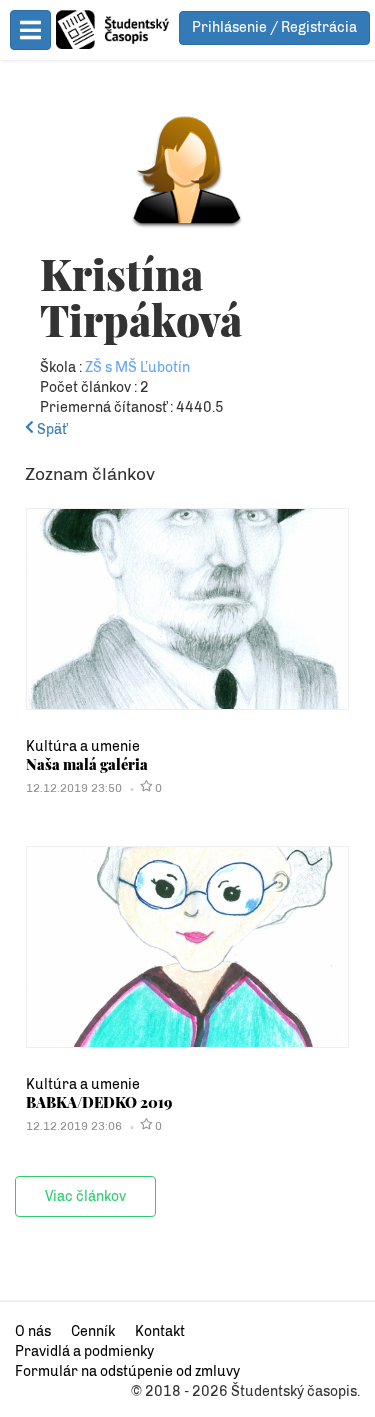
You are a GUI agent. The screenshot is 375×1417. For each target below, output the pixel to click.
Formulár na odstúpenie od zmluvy (127, 1371)
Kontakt (160, 1331)
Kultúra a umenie (83, 746)
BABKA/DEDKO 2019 (99, 1102)
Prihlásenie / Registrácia (274, 27)
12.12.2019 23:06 (74, 1126)
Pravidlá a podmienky (84, 1351)
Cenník (93, 1331)
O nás (33, 1331)
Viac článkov (85, 1196)
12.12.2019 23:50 (74, 788)
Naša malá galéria (87, 764)
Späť (50, 429)
